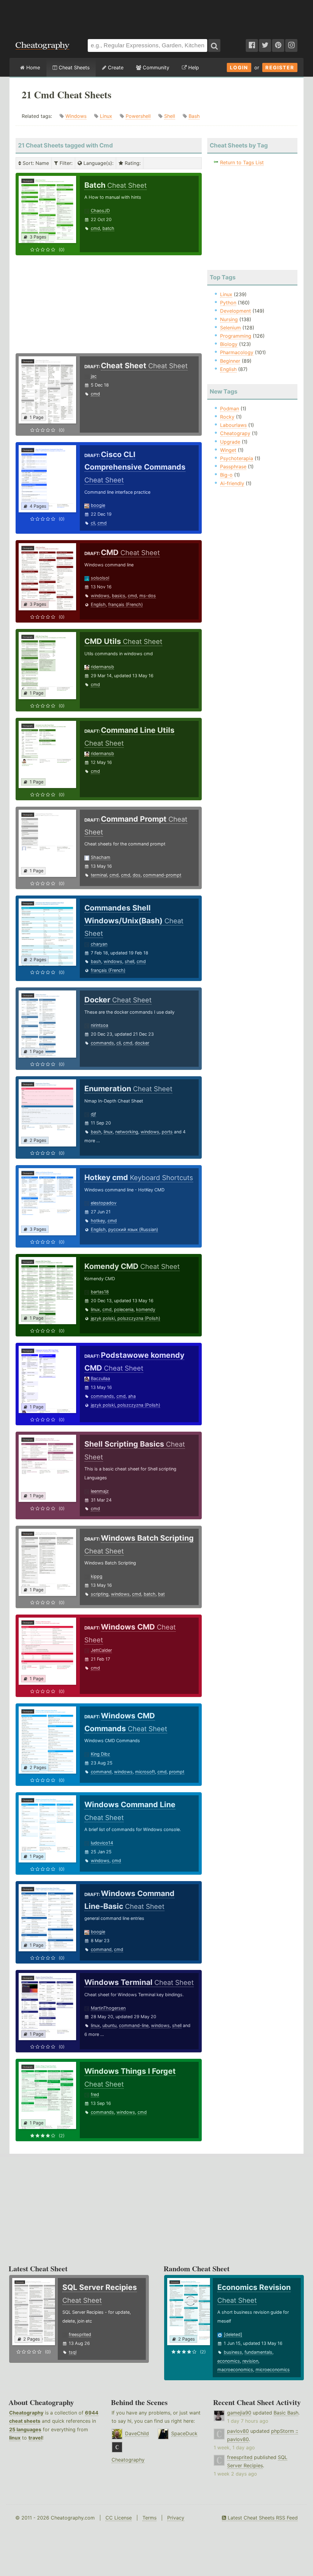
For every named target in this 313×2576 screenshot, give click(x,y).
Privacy (176, 2518)
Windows (76, 116)
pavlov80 (238, 2431)
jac (94, 376)
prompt (177, 1772)
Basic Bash (286, 2413)
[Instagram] (291, 45)
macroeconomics (235, 2369)
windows (100, 596)
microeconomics (273, 2369)
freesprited (80, 2334)
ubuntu (109, 2025)
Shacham (101, 857)
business (233, 2352)
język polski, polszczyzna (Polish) (125, 1318)
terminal (99, 875)
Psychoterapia (237, 458)
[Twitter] (265, 45)
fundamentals (258, 2352)
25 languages (25, 2429)
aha (132, 1396)
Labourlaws (233, 425)
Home (32, 67)
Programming (236, 336)
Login (239, 67)
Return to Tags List (242, 162)
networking (127, 1132)
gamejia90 (239, 2413)
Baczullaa (100, 1378)
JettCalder (101, 1650)
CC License (119, 2518)
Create (115, 67)
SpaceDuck (184, 2433)
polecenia (124, 1309)
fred (95, 2094)
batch (108, 228)
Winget (228, 450)
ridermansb (102, 667)
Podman (230, 409)
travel (35, 2438)
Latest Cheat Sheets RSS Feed (262, 2518)
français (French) (125, 604)
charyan (99, 944)
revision (250, 2361)
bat (161, 1594)
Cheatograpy (235, 433)
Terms (149, 2518)
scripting (100, 1594)
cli (93, 523)
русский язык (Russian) (133, 1229)
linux (108, 1132)
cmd (95, 228)
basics (119, 596)
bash (96, 961)
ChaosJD (100, 211)
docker (142, 1043)
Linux (106, 116)
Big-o (226, 475)
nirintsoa (99, 1025)
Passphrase (233, 467)
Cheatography (26, 2413)
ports (167, 1132)
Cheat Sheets (73, 67)
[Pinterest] (278, 45)
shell (129, 961)
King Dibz (100, 1754)
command (101, 1772)
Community (155, 67)
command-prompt (162, 875)
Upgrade (230, 442)
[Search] (214, 45)
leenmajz (100, 1491)
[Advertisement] (156, 16)
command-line (134, 2025)
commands (102, 1043)
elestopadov (104, 1203)
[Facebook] (252, 45)
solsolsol (100, 578)
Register (280, 67)
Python (228, 303)
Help (193, 67)
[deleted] (233, 2334)
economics (229, 2361)
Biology (229, 344)
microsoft (145, 1772)
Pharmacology (237, 352)
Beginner (230, 361)
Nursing (229, 319)
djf (93, 1114)
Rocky (227, 417)
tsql (73, 2352)
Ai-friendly (232, 483)
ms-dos (148, 596)
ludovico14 (102, 1843)
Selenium (230, 328)
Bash (194, 116)
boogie (98, 505)
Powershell (138, 116)
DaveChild (137, 2433)
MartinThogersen (108, 2008)
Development (236, 311)
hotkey (98, 1221)
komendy (146, 1309)
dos (137, 875)
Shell (170, 116)
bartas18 (100, 1292)
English (98, 604)
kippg (97, 1576)
